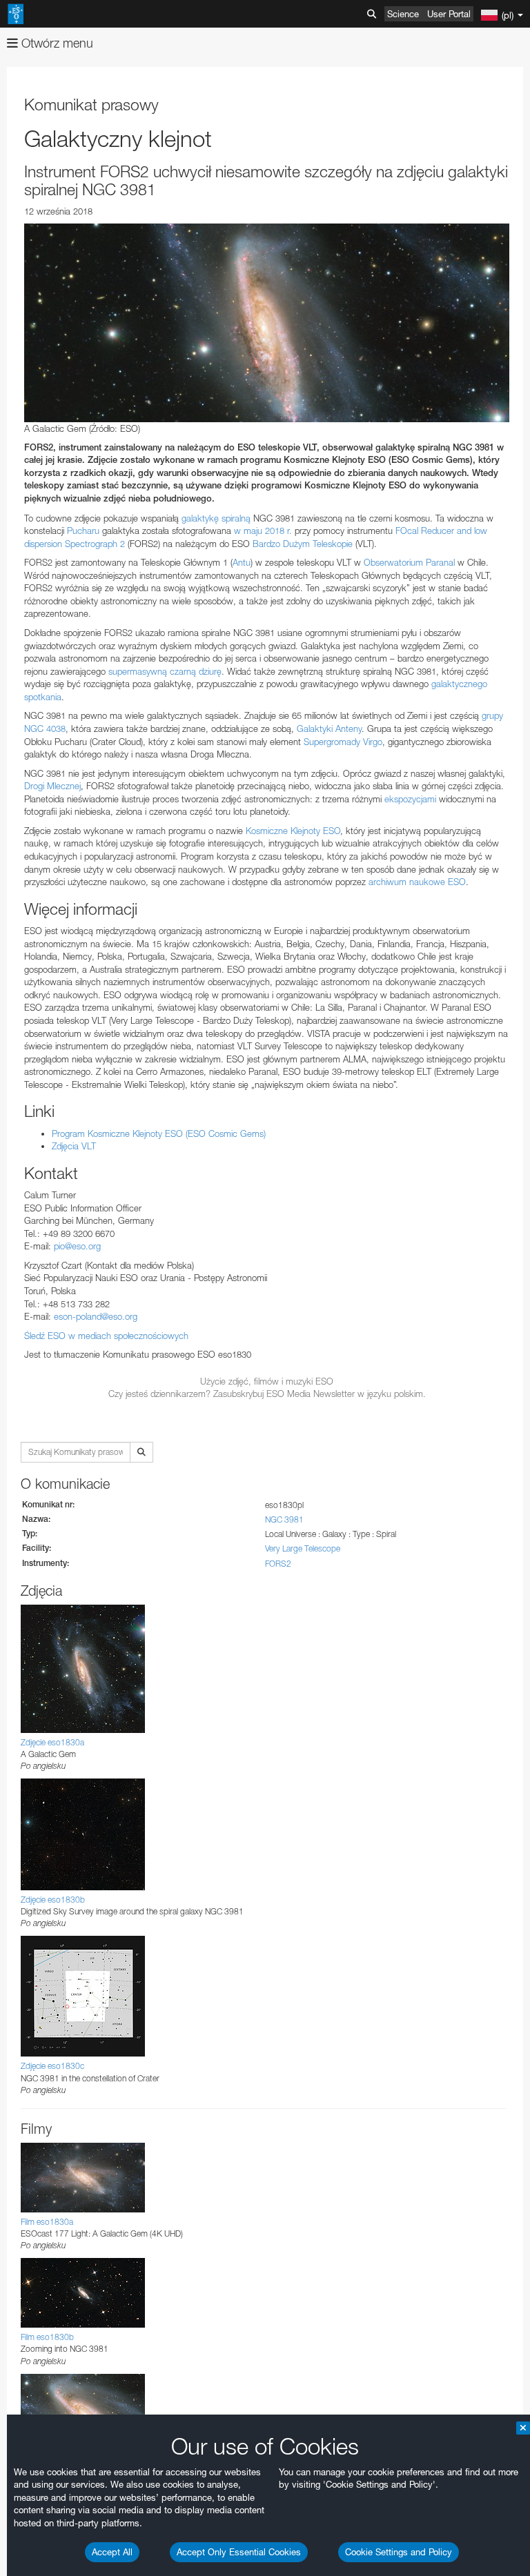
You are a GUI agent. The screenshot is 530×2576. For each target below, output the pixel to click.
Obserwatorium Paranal (408, 562)
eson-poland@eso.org (96, 1316)
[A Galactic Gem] (267, 323)
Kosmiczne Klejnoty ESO (293, 831)
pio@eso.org (77, 1246)
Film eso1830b (47, 2337)
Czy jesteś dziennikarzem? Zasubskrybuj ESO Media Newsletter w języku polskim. (267, 1394)
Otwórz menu (56, 43)
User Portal (449, 14)
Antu (242, 562)
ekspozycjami (410, 799)
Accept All (112, 2552)
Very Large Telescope (303, 1548)
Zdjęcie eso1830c (52, 2066)
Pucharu (83, 531)
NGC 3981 (284, 1519)
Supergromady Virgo (343, 742)
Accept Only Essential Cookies (239, 2552)
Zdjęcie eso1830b (53, 1900)
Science (403, 14)
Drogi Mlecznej (52, 786)
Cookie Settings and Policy (399, 2552)
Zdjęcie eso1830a (52, 1742)
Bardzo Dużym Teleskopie (303, 544)
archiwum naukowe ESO (417, 882)
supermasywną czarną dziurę (165, 671)
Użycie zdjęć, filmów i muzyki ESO (267, 1381)
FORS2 (278, 1564)
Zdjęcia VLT (74, 1146)
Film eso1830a (47, 2222)
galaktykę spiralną (216, 518)
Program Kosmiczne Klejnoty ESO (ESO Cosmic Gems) (159, 1133)
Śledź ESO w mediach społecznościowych (106, 1336)
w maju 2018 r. (263, 531)
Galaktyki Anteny (329, 729)
